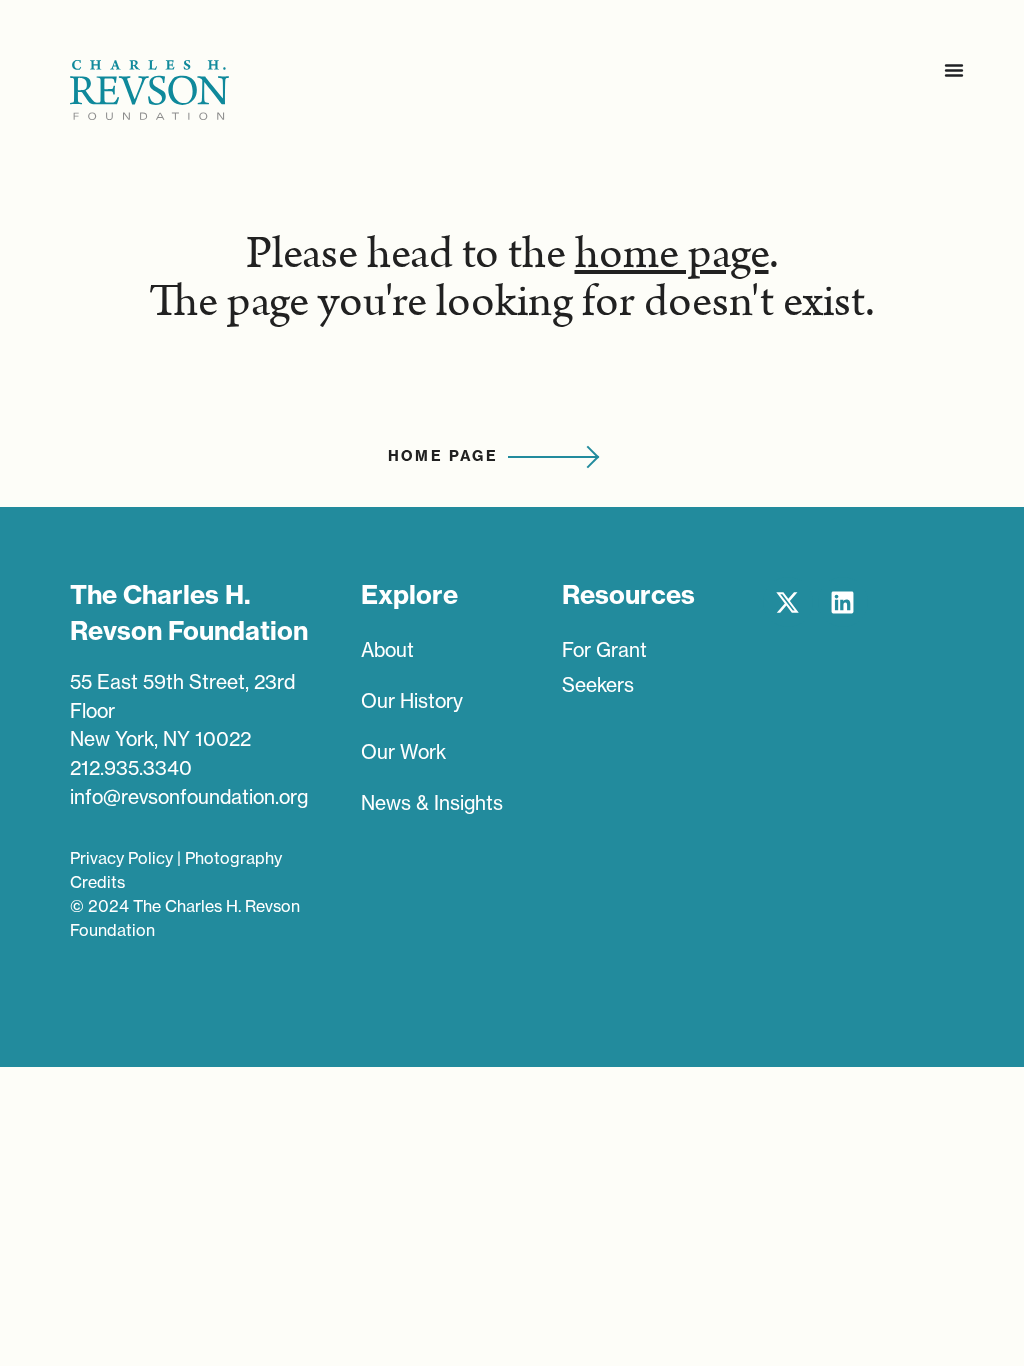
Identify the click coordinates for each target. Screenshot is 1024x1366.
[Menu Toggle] (954, 70)
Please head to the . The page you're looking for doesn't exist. (512, 278)
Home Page (443, 456)
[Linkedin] (843, 602)
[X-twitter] (788, 602)
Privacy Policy (121, 858)
